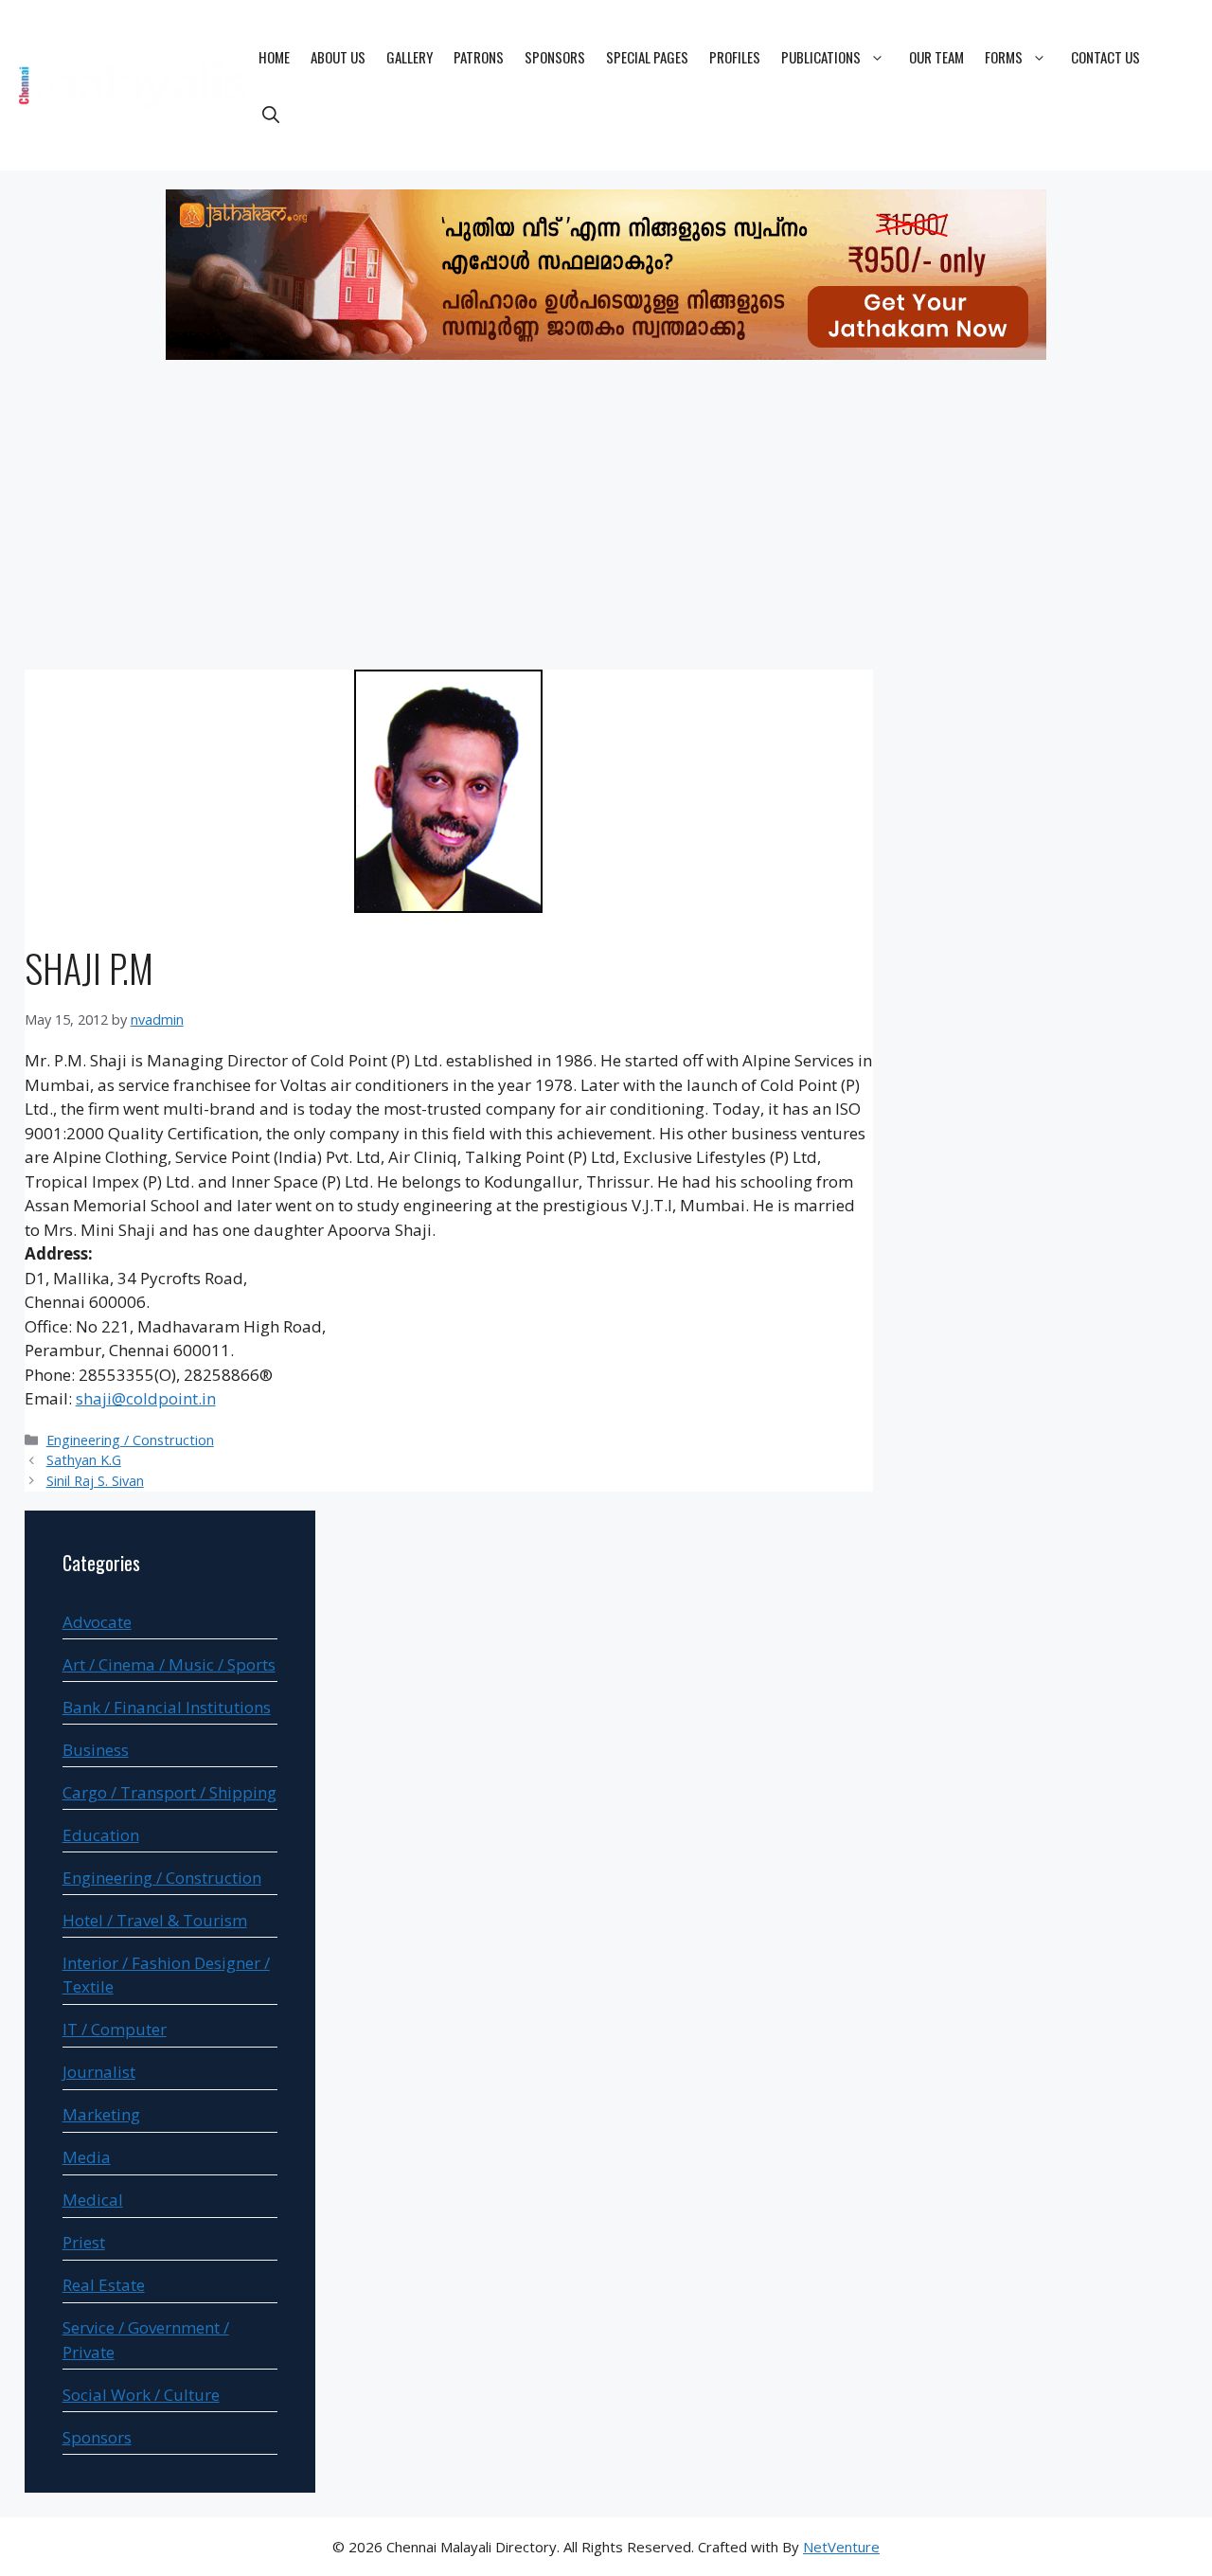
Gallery (410, 57)
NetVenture (841, 2547)
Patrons (479, 57)
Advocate (97, 1622)
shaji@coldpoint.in (146, 1398)
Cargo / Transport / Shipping (169, 1792)
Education (101, 1835)
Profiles (735, 57)
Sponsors (555, 57)
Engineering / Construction (130, 1440)
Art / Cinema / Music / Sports (169, 1664)
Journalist (99, 2072)
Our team (936, 57)
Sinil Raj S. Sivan (95, 1481)
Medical (93, 2200)
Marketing (101, 2114)
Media (87, 2157)
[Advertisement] (606, 518)
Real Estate (104, 2285)
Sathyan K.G (84, 1460)
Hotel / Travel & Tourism (155, 1920)
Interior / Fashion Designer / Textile (166, 1975)
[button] (271, 114)
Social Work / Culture (141, 2395)
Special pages (647, 57)
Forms (1004, 57)
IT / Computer (115, 2029)
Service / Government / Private (146, 2340)
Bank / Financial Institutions (167, 1707)
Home (274, 57)
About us (338, 57)
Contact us (1105, 57)
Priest (84, 2242)
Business (96, 1750)
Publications (821, 57)
